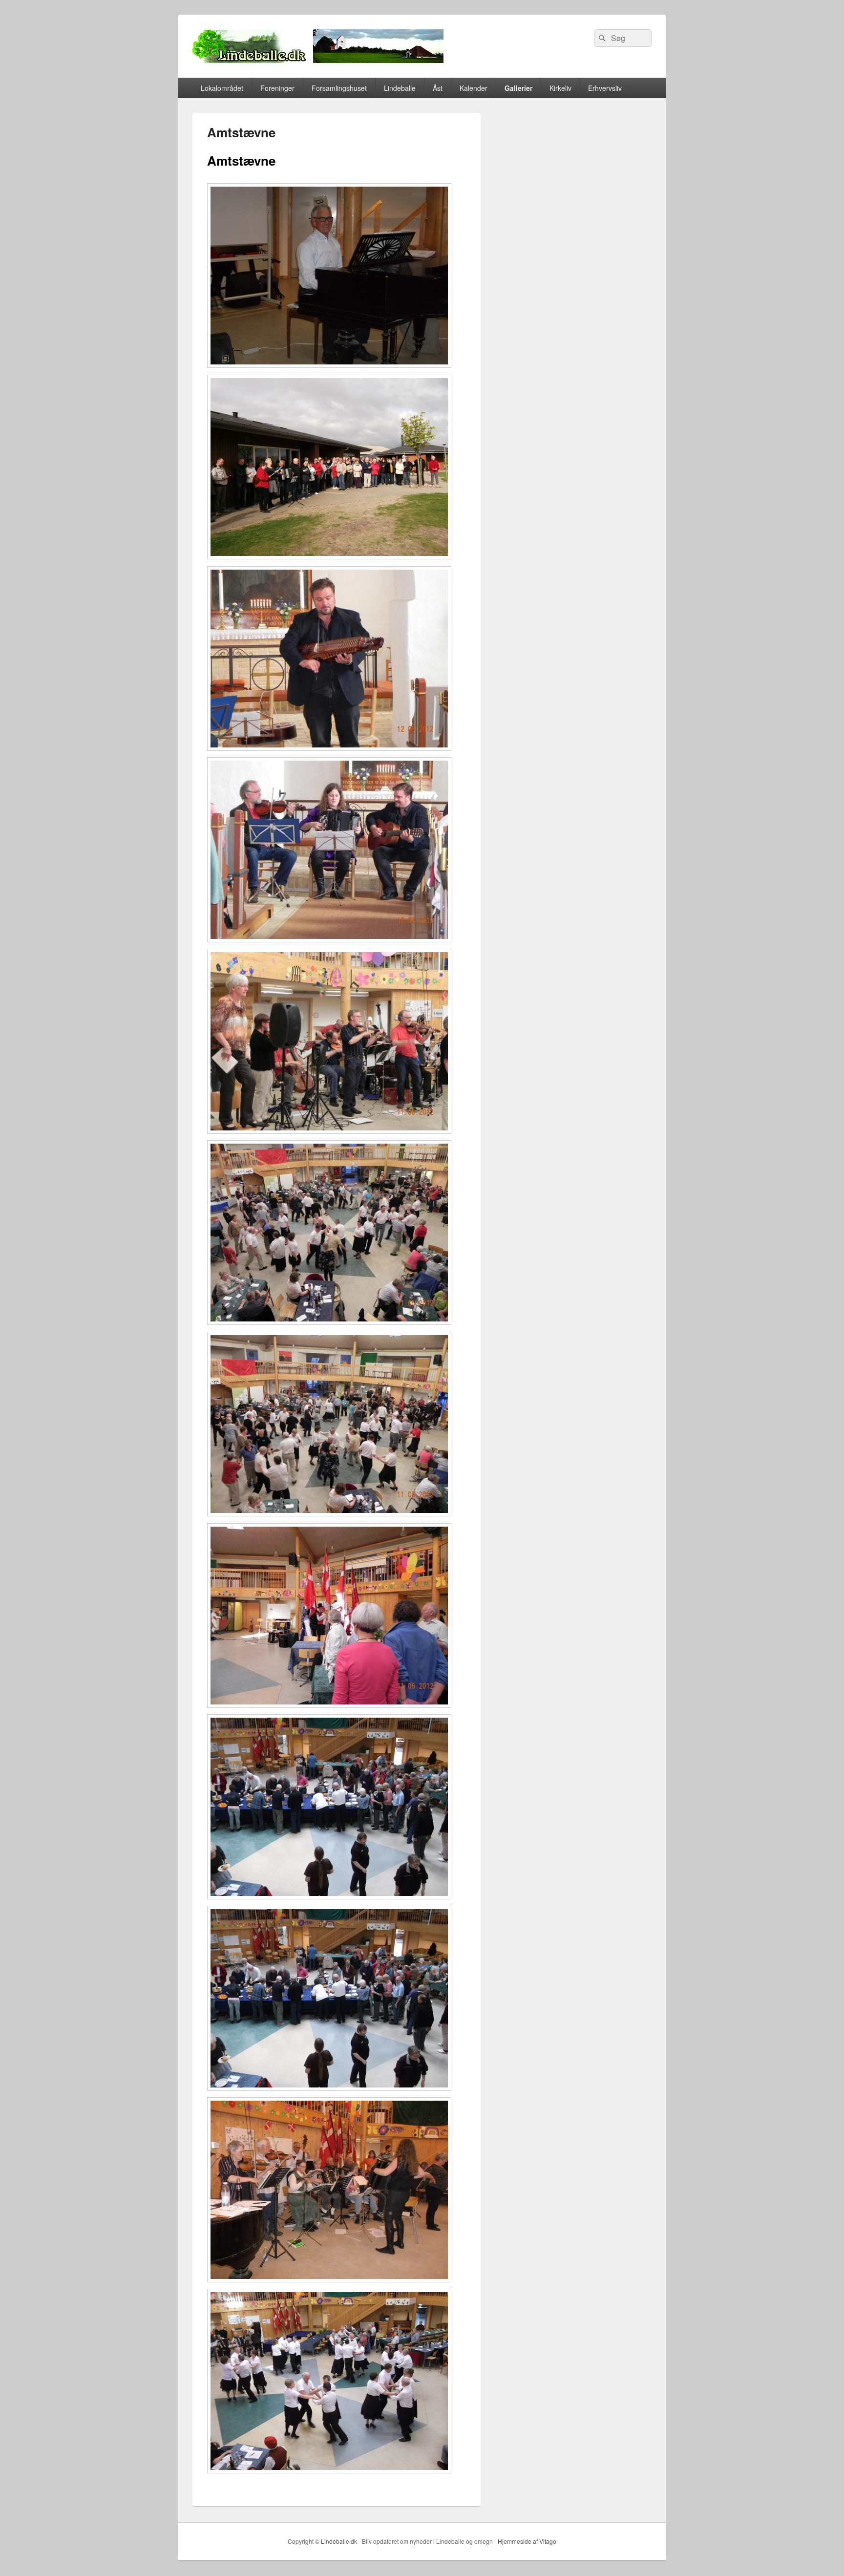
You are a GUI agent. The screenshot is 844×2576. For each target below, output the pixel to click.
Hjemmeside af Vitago (527, 2541)
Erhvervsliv (605, 88)
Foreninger (277, 88)
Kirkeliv (560, 88)
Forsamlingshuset (339, 88)
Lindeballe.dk (339, 2541)
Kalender (474, 88)
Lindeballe (400, 88)
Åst (438, 88)
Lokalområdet (222, 88)
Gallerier (518, 88)
